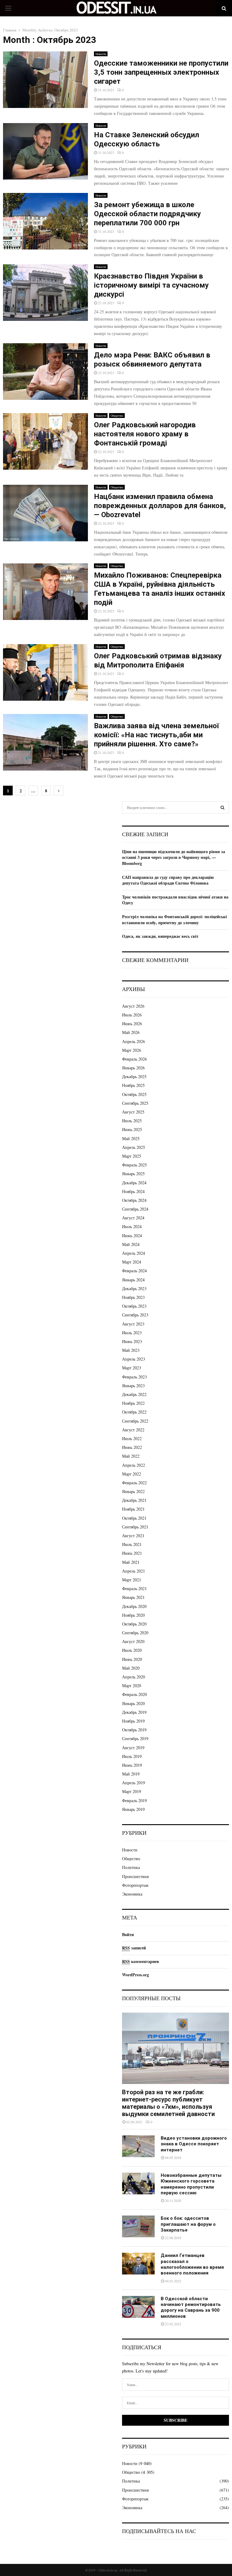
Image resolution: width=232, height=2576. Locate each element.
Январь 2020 (133, 1703)
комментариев (141, 1961)
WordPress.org (135, 1975)
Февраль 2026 (134, 1059)
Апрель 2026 (134, 1041)
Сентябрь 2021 (135, 1527)
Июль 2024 (132, 1226)
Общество (117, 416)
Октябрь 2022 (134, 1412)
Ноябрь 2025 (133, 1085)
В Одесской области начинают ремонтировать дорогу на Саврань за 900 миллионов (191, 2307)
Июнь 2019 (132, 1765)
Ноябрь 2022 (133, 1403)
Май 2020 (131, 1668)
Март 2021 (132, 1580)
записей (134, 1948)
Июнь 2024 (132, 1236)
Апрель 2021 (134, 1571)
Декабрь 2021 (134, 1500)
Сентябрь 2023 (135, 1315)
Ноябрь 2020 (133, 1615)
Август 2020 (133, 1641)
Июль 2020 (132, 1650)
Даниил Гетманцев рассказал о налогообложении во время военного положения (192, 2264)
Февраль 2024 (134, 1271)
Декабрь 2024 (134, 1183)
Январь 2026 (133, 1068)
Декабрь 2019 (134, 1712)
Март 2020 (132, 1686)
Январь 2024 (133, 1280)
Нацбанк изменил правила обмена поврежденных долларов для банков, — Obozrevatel (160, 506)
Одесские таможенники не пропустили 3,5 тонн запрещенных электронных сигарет (161, 72)
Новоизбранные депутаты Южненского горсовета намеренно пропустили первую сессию (191, 2184)
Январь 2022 (133, 1491)
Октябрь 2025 (134, 1094)
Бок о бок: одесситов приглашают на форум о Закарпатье (188, 2224)
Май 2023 (131, 1350)
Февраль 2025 (134, 1165)
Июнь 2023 (132, 1341)
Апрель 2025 (134, 1147)
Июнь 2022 (132, 1447)
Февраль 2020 (134, 1694)
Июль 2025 (132, 1121)
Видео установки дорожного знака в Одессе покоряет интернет (194, 2144)
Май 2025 (131, 1138)
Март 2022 (132, 1474)
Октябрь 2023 (134, 1306)
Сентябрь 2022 (135, 1421)
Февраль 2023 (134, 1377)
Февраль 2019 (134, 1800)
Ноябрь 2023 (133, 1297)
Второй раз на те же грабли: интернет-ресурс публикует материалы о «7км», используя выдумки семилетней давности (168, 2103)
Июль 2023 (132, 1333)
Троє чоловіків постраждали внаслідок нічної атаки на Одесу (175, 900)
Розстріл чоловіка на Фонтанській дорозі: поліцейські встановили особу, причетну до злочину (174, 920)
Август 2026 (133, 1006)
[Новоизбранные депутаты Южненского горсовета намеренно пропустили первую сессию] (138, 2183)
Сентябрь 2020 (135, 1633)
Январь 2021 (133, 1597)
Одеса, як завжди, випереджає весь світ (160, 936)
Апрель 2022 (134, 1465)
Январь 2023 (133, 1386)
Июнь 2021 (132, 1553)
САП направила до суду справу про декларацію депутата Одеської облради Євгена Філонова (168, 880)
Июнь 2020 (132, 1659)
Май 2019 (131, 1774)
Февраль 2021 (134, 1588)
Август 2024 (133, 1218)
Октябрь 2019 (134, 1730)
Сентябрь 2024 (135, 1209)
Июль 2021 (132, 1544)
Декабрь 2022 (134, 1394)
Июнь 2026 (132, 1024)
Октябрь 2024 (134, 1200)
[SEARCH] (222, 807)
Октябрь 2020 (134, 1624)
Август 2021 (133, 1536)
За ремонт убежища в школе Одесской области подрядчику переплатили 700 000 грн (147, 214)
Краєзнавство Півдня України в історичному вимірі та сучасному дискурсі (151, 285)
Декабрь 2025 (134, 1076)
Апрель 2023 (134, 1359)
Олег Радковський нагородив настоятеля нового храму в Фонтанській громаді (145, 434)
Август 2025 (133, 1112)
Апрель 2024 (134, 1253)
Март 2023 (132, 1368)
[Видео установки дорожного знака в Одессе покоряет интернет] (138, 2146)
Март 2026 (132, 1050)
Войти (128, 1934)
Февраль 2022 (134, 1483)
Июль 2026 (132, 1015)
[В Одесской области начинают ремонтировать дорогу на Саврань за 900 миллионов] (138, 2307)
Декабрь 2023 (134, 1288)
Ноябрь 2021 (133, 1509)
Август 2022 (133, 1430)
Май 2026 (131, 1032)
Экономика (132, 1894)
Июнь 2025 (132, 1129)
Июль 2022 (132, 1438)
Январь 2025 (133, 1174)
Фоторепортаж (135, 1885)
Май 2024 (131, 1244)
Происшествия (135, 1876)
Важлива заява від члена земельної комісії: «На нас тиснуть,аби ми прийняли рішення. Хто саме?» (156, 735)
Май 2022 (131, 1456)
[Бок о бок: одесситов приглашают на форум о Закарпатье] (138, 2226)
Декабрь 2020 (134, 1606)
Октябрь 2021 (134, 1518)
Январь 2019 (133, 1809)
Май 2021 (131, 1562)
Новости (101, 54)
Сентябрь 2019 (135, 1738)
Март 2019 (132, 1791)
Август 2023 (133, 1324)
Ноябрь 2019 (133, 1721)
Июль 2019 (132, 1756)
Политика (131, 1867)
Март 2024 (132, 1262)
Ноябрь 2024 (133, 1191)
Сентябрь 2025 (135, 1103)
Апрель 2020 (134, 1677)
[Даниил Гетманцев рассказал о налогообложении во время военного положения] (138, 2264)
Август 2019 (133, 1748)
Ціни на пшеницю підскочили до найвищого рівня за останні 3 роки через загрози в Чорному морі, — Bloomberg (174, 857)
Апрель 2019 (134, 1783)
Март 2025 (132, 1156)
